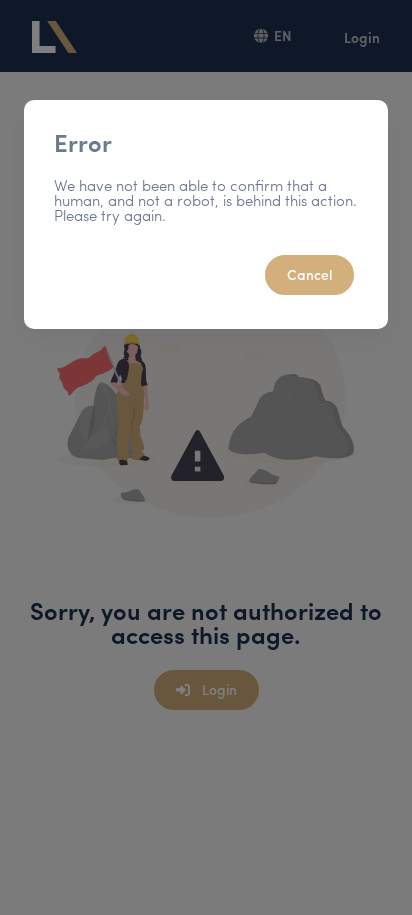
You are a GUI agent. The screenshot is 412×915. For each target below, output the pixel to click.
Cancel (309, 274)
